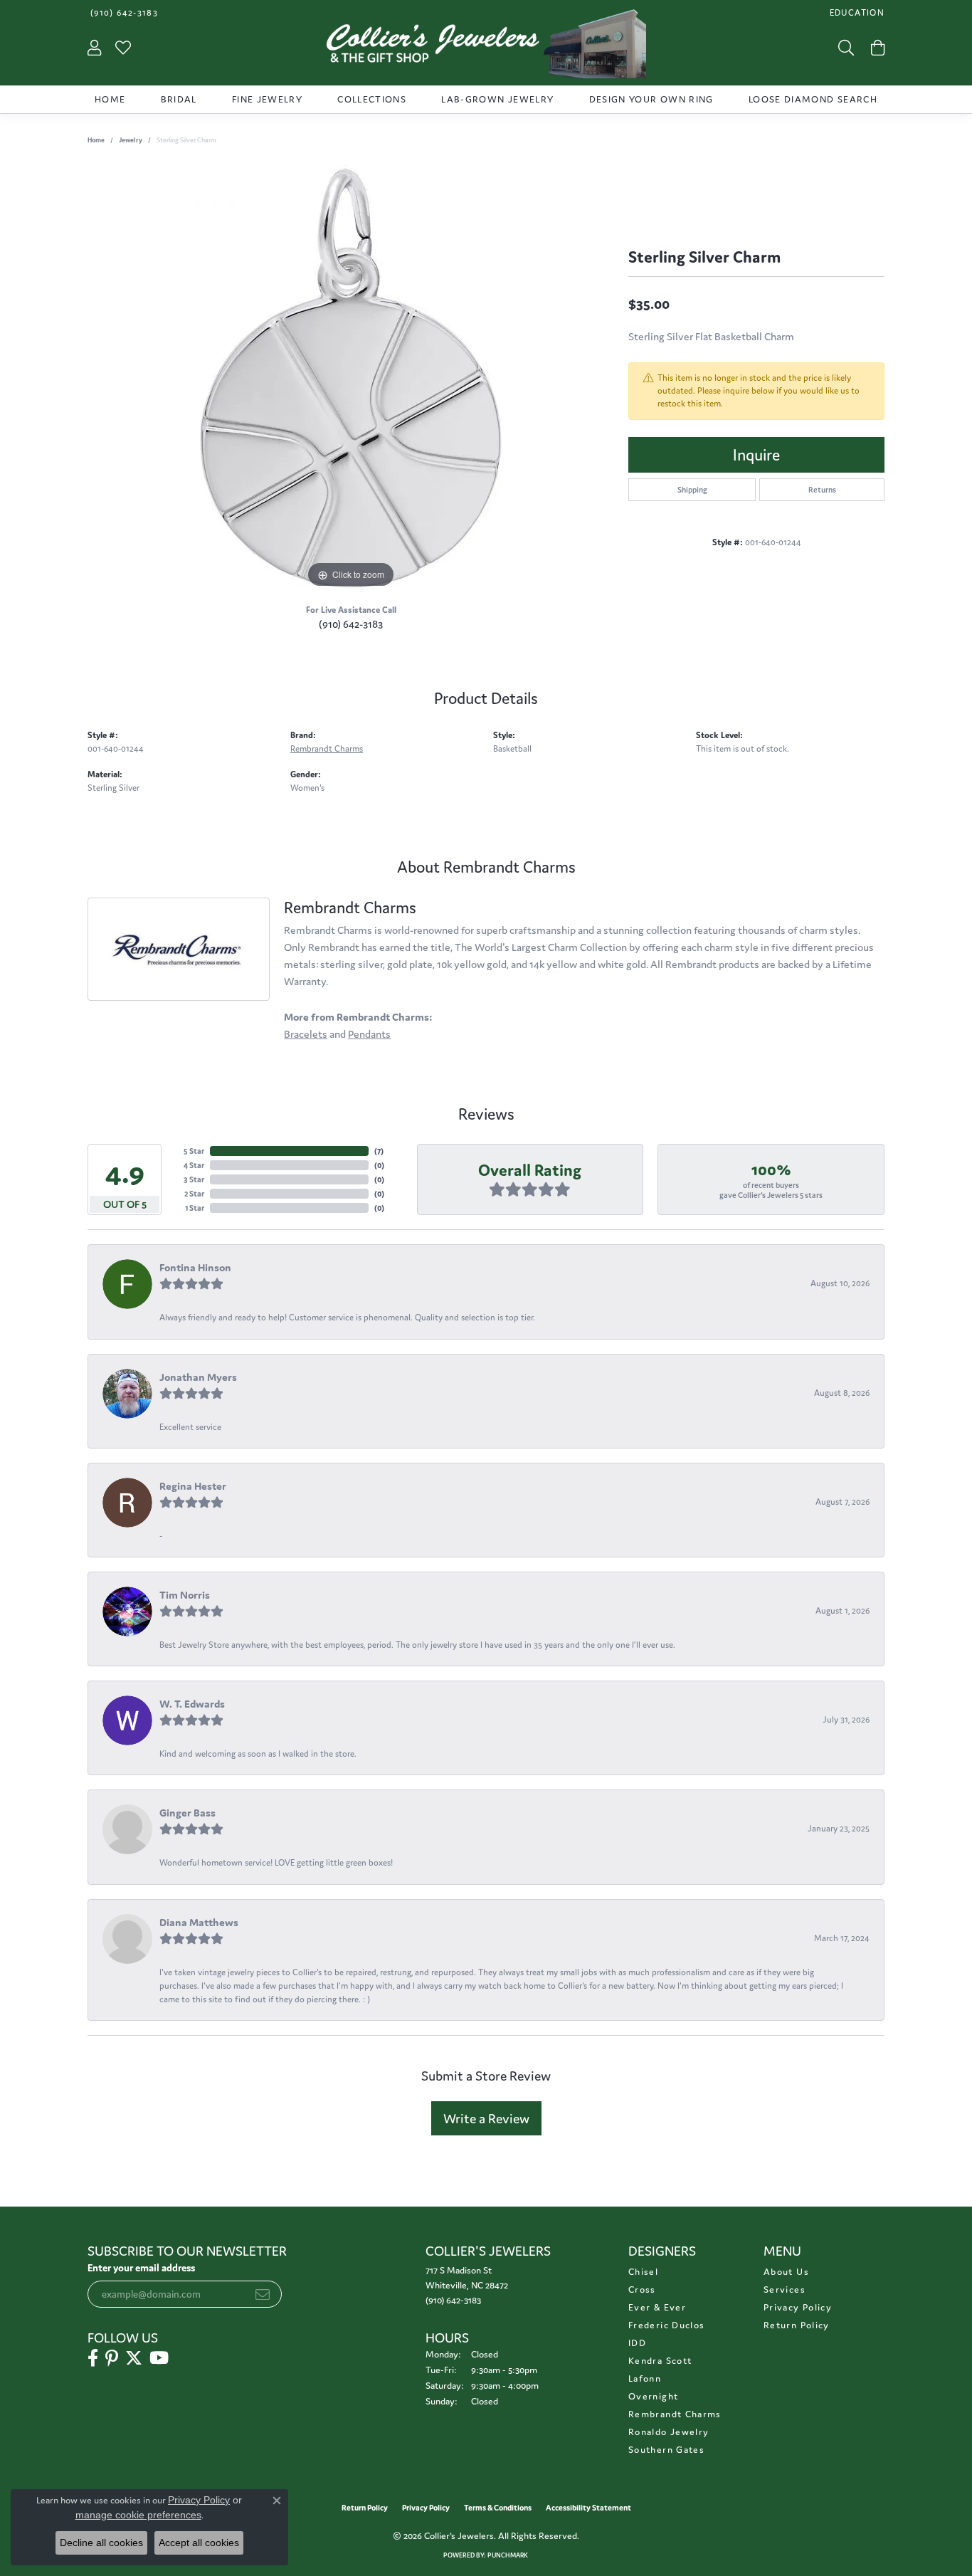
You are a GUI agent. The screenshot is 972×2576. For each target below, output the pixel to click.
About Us (786, 2272)
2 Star (194, 1194)
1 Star (195, 1208)
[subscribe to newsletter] (263, 2294)
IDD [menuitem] (637, 2343)
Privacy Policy (798, 2307)
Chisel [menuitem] (643, 2272)
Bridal (179, 99)
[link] (123, 12)
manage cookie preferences (138, 2515)
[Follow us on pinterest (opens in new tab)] (112, 2358)
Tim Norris (185, 1595)
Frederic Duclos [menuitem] (666, 2325)
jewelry (131, 140)
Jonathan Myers (198, 1377)
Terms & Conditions (498, 2508)
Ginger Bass (187, 1813)
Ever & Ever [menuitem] (657, 2307)
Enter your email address (141, 2268)
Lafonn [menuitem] (645, 2378)
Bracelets (306, 1034)
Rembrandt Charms (327, 748)
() (379, 1151)
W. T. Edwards (192, 1704)
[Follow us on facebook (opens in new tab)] (93, 2358)
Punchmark (508, 2555)
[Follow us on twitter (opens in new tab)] (134, 2358)
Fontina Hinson (195, 1267)
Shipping (692, 490)
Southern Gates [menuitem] (666, 2450)
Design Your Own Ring (651, 99)
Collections (372, 99)
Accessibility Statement (588, 2508)
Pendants (369, 1034)
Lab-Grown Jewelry (497, 99)
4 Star (194, 1165)
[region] (351, 378)
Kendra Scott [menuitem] (660, 2361)
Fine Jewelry (267, 99)
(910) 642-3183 (351, 624)
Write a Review (486, 2118)
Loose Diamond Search (813, 99)
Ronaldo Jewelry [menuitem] (669, 2432)
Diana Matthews (199, 1922)
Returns (822, 490)
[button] (856, 12)
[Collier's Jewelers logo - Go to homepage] (486, 47)
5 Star (194, 1151)
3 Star (194, 1179)
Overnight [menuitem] (653, 2396)
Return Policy (797, 2325)
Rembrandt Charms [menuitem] (675, 2414)
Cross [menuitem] (642, 2290)
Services (785, 2290)
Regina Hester (193, 1486)
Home (110, 99)
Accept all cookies (199, 2543)
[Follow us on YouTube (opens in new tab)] (159, 2358)
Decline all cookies (101, 2543)
